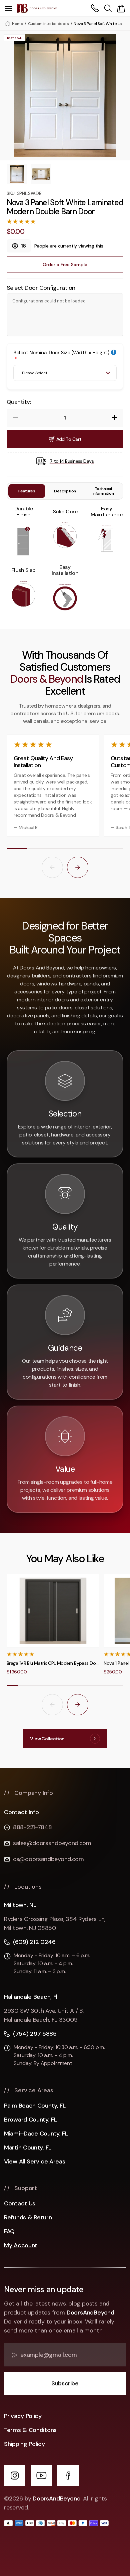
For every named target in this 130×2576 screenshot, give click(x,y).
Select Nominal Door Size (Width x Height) (61, 353)
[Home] (37, 8)
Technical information (103, 491)
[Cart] (121, 8)
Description (65, 491)
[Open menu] (8, 8)
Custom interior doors (48, 24)
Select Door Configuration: (41, 288)
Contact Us (20, 2204)
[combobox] (108, 8)
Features (27, 491)
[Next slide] (78, 867)
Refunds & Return (28, 2218)
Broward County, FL (30, 2120)
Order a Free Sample (65, 264)
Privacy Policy (23, 2416)
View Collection (47, 1739)
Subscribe (65, 2383)
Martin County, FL (28, 2148)
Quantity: (19, 402)
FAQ (9, 2232)
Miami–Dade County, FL (36, 2134)
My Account (21, 2245)
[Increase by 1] (114, 418)
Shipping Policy (24, 2444)
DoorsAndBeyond (90, 2313)
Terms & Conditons (30, 2430)
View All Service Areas (34, 2162)
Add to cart (69, 439)
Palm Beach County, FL (35, 2106)
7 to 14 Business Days (72, 461)
